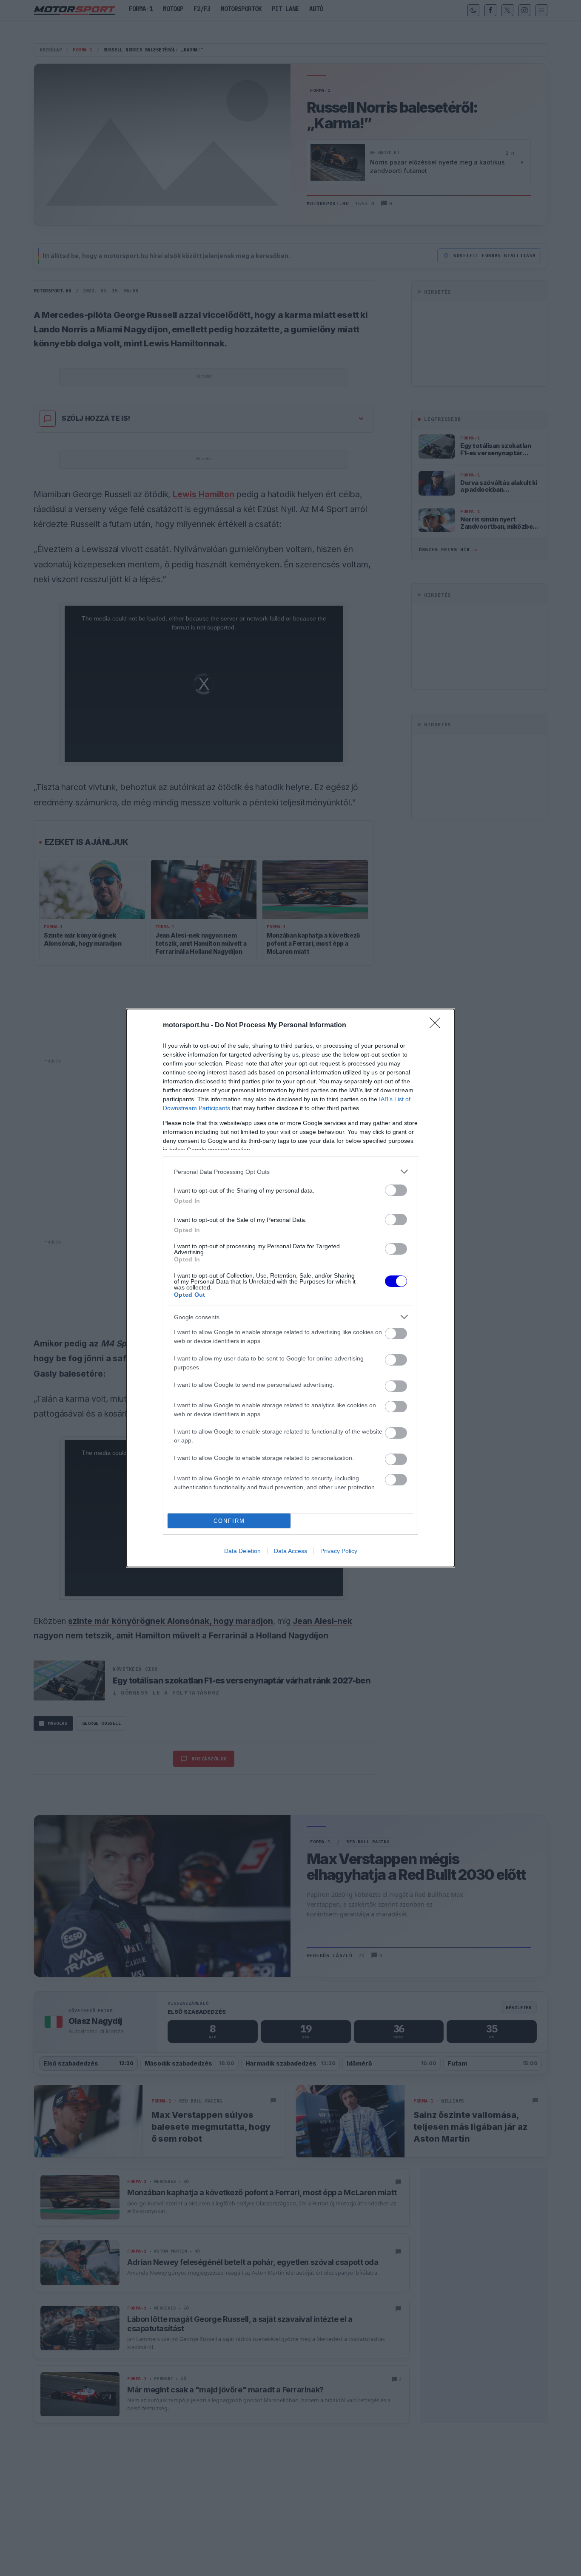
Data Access (290, 1551)
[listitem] (290, 1172)
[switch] (396, 1190)
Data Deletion (242, 1551)
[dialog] (290, 1288)
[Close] (438, 1026)
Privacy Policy (339, 1551)
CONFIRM (229, 1521)
